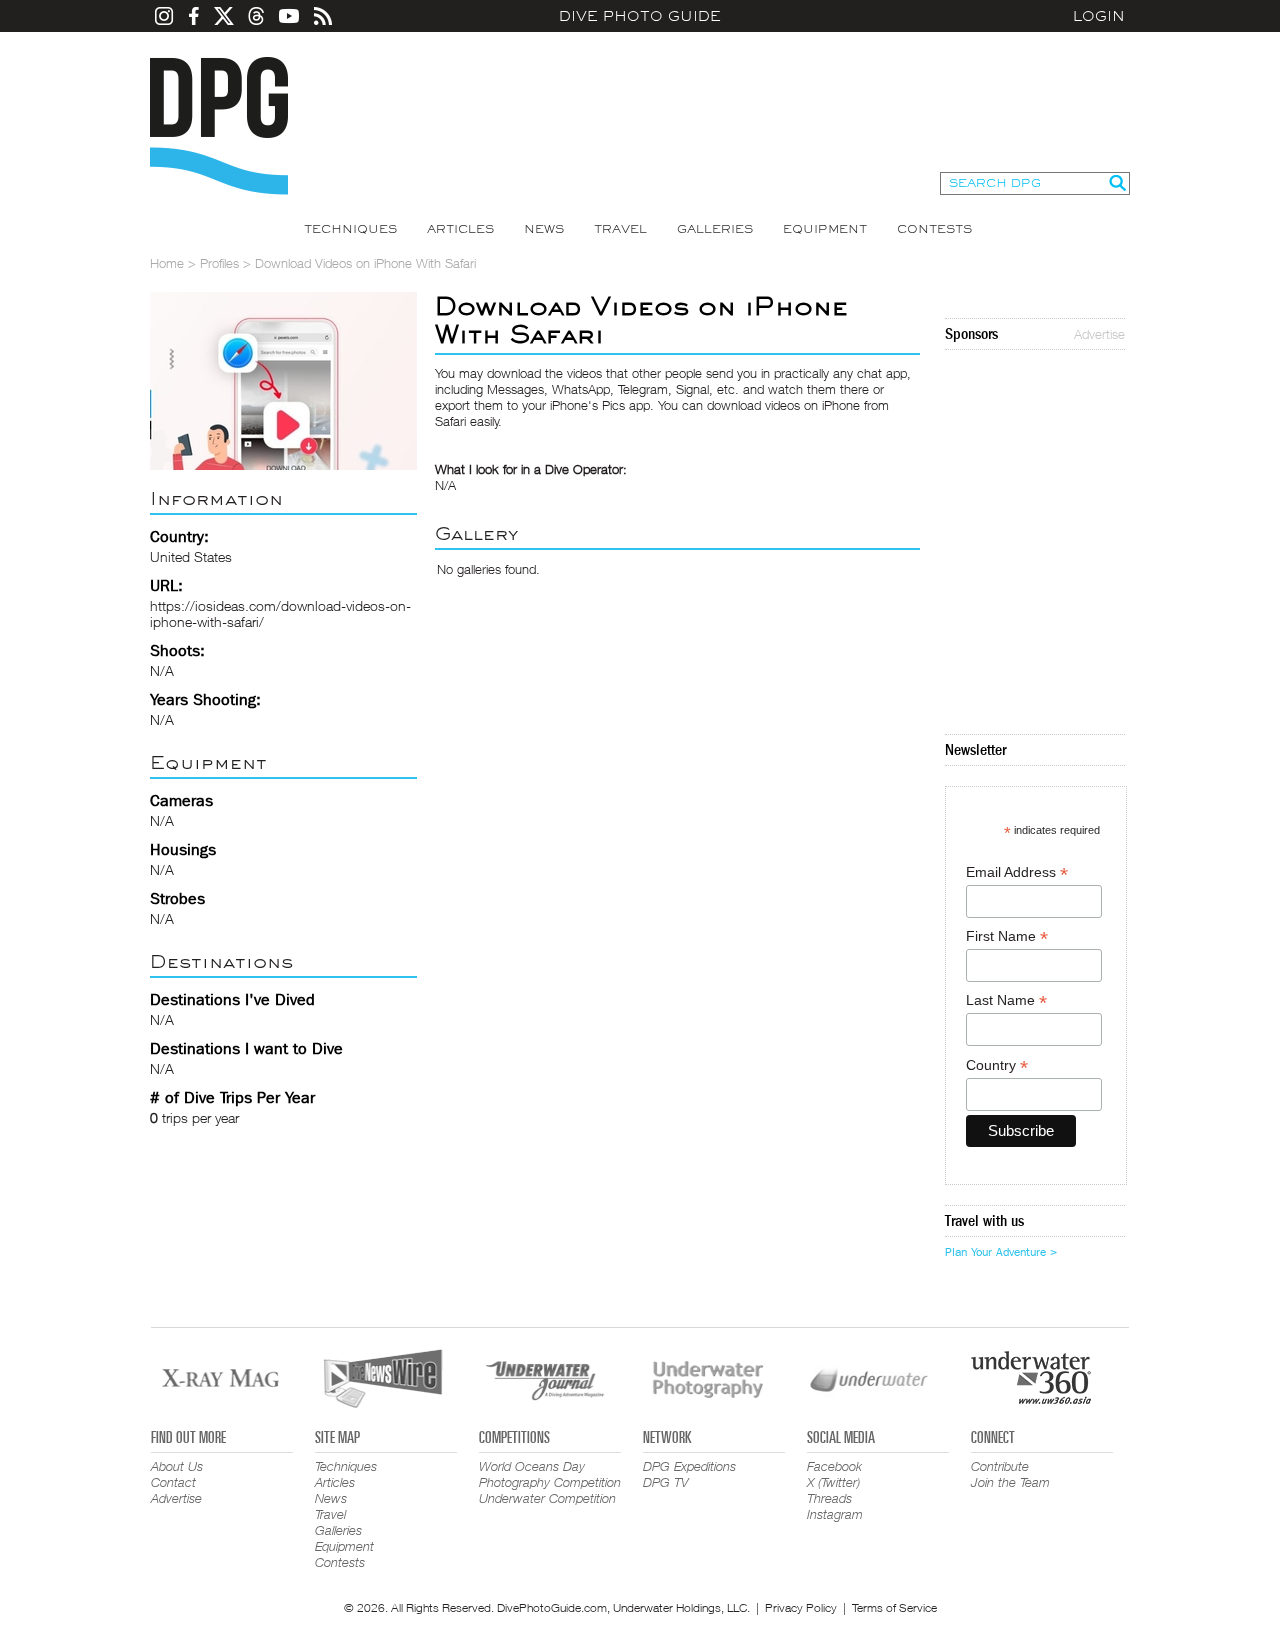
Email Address (1017, 872)
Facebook (834, 1466)
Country (997, 1065)
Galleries (715, 229)
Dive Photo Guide (640, 16)
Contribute (1000, 1466)
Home (167, 263)
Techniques (350, 229)
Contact (173, 1482)
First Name (1007, 936)
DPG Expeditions (689, 1466)
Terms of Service (894, 1607)
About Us (177, 1466)
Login (1099, 16)
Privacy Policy (801, 1607)
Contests (934, 229)
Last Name (1006, 1000)
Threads (829, 1498)
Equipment (825, 229)
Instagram (835, 1514)
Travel (620, 229)
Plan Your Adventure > (1001, 1252)
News (544, 229)
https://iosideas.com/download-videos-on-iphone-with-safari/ (280, 613)
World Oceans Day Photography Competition (550, 1474)
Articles (460, 229)
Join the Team (1010, 1482)
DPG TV (666, 1482)
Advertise (1099, 334)
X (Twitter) (833, 1482)
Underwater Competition (547, 1498)
